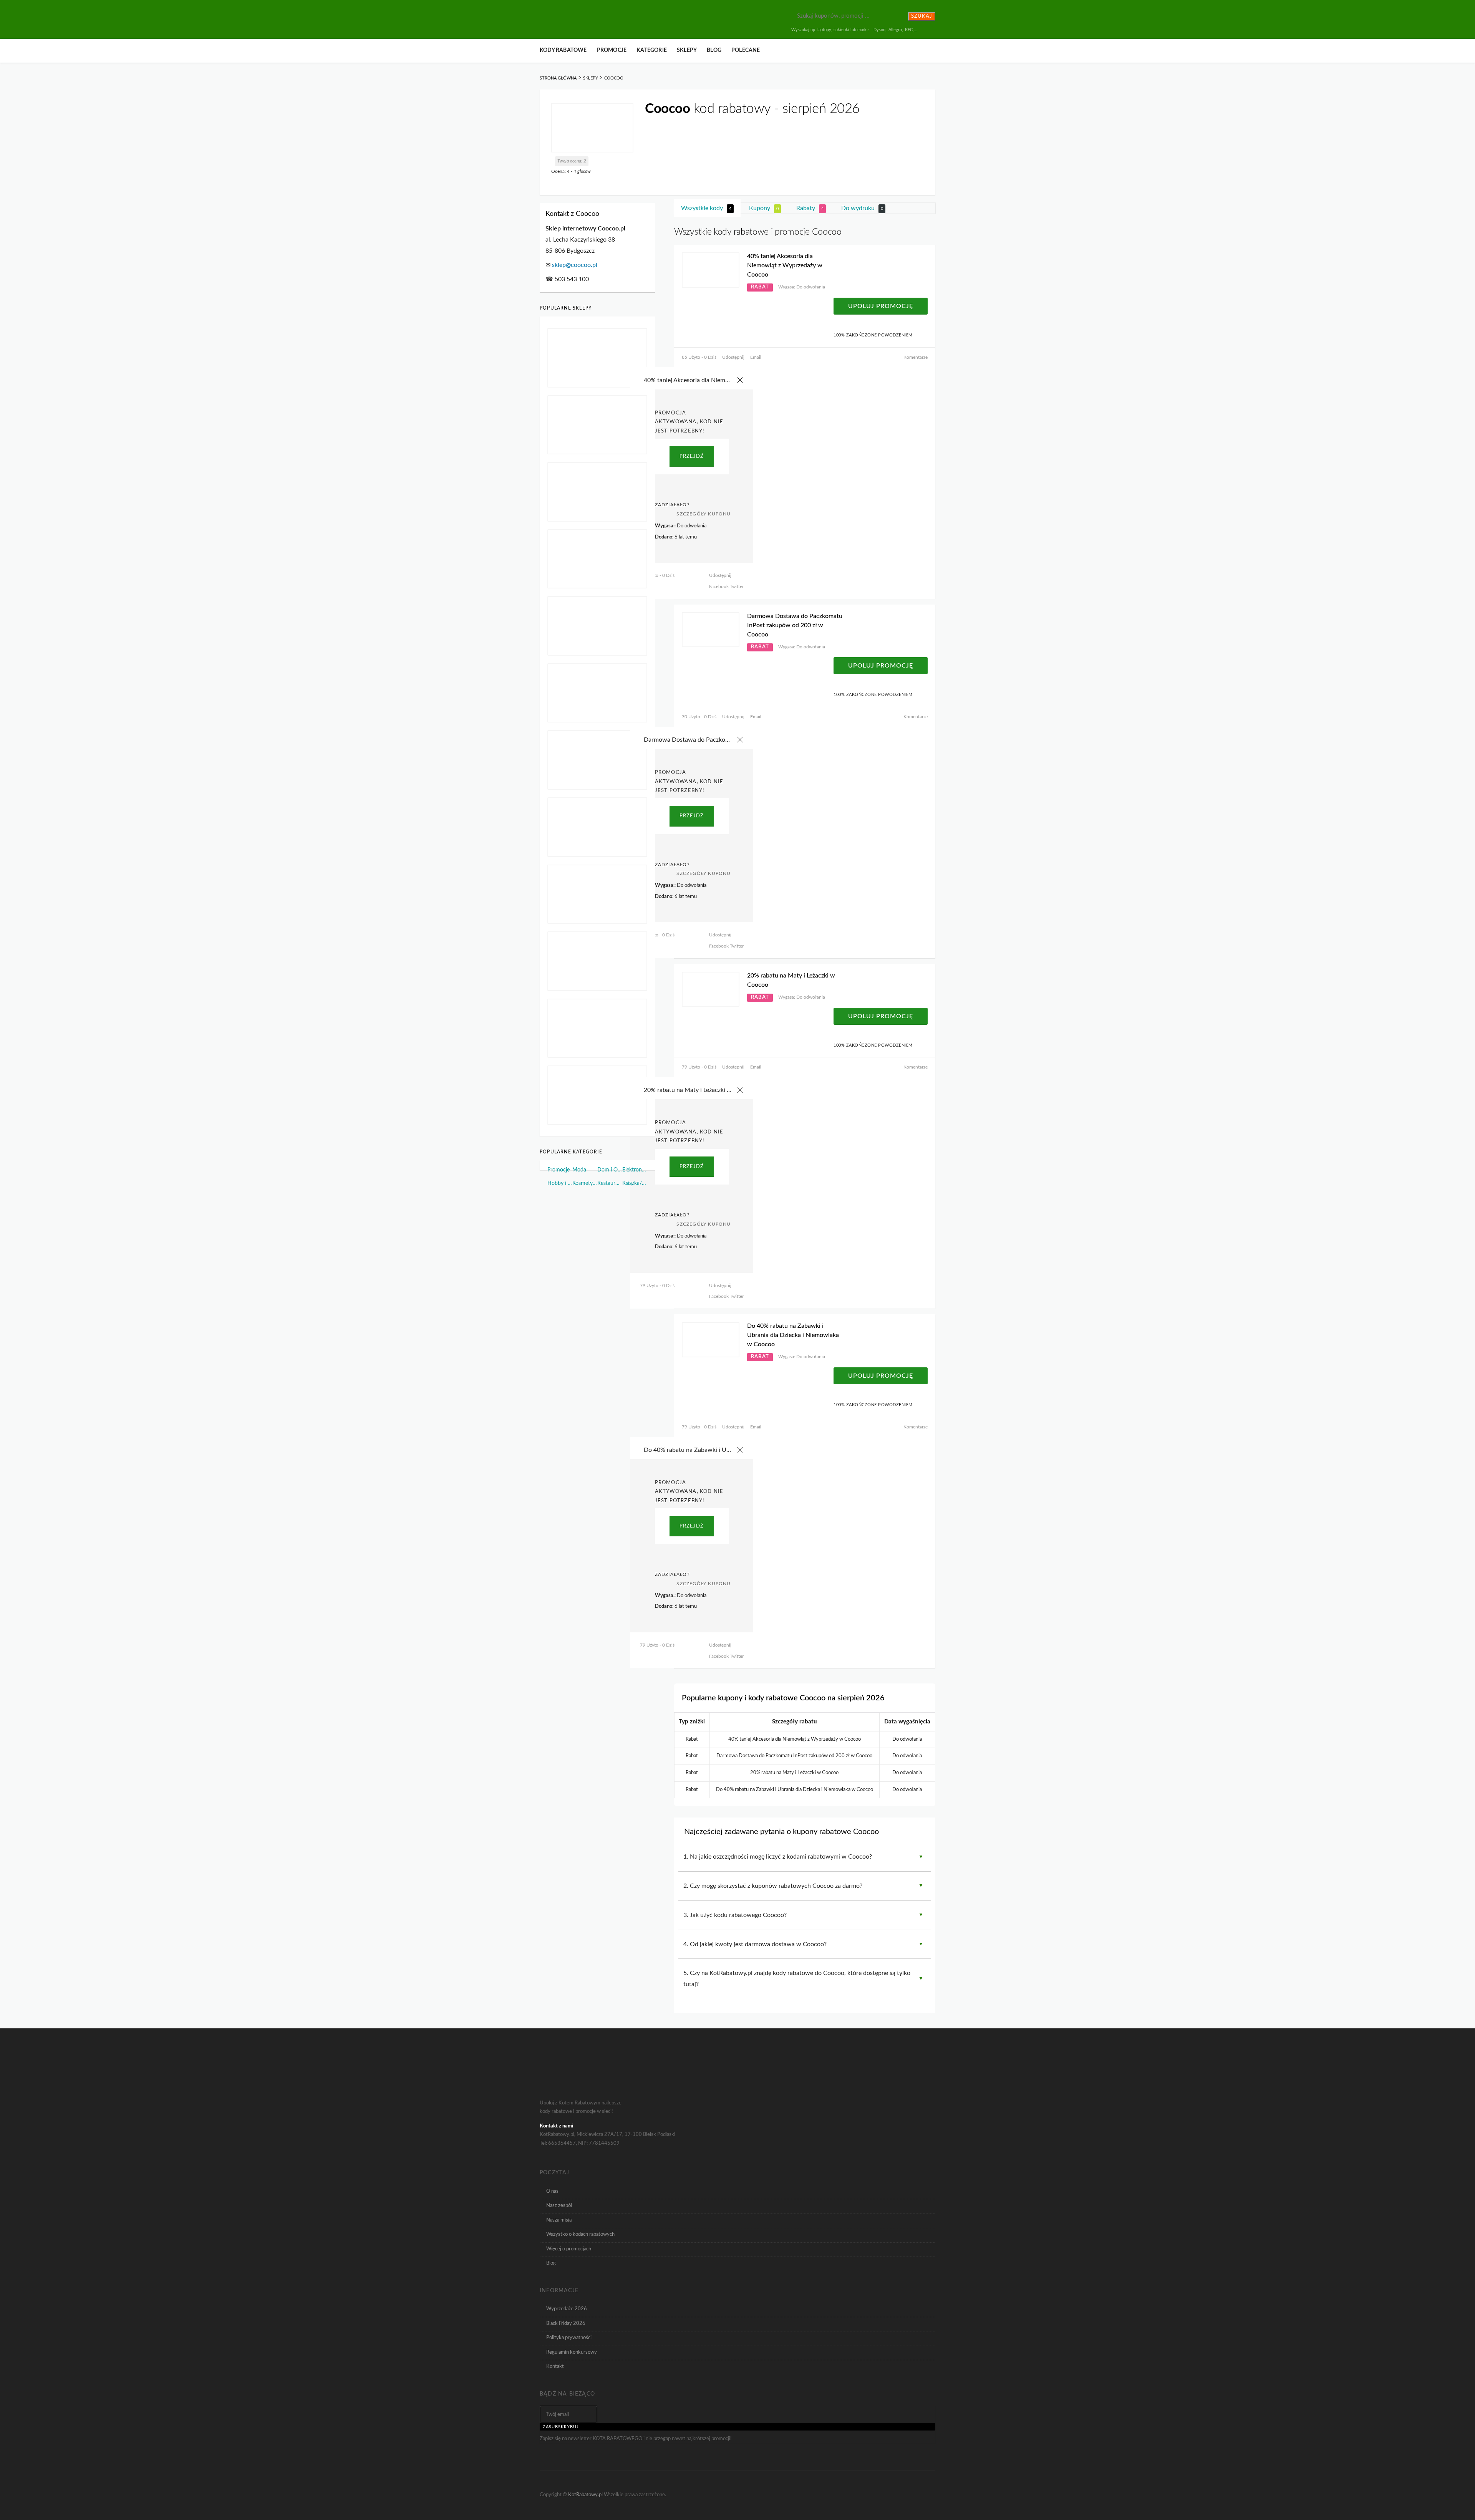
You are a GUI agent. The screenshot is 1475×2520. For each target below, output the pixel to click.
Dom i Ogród (610, 1170)
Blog (714, 50)
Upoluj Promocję (881, 306)
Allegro (895, 30)
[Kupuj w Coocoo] (592, 128)
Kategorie (652, 50)
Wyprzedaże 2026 (567, 2309)
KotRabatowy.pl (585, 2495)
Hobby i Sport (560, 1183)
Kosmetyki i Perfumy (585, 1183)
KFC (909, 30)
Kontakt (555, 2366)
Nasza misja (559, 2220)
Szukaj (922, 16)
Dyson (879, 30)
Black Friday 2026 (566, 2323)
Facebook (719, 587)
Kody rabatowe (563, 50)
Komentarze (916, 357)
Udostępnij (733, 357)
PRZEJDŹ (692, 456)
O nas (552, 2191)
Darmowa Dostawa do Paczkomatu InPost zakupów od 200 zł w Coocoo (795, 625)
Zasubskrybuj (561, 2427)
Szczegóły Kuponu (704, 514)
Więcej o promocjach (569, 2249)
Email (756, 357)
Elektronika (635, 1170)
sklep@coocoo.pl (575, 265)
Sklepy (687, 50)
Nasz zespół (559, 2205)
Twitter (736, 587)
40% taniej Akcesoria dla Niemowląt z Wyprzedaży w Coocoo (785, 265)
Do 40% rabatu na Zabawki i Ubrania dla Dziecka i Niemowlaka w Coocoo (793, 1335)
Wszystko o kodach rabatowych (580, 2234)
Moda (579, 1170)
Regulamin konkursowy (572, 2352)
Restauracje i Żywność (610, 1183)
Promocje (612, 50)
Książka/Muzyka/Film (635, 1183)
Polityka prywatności (569, 2338)
